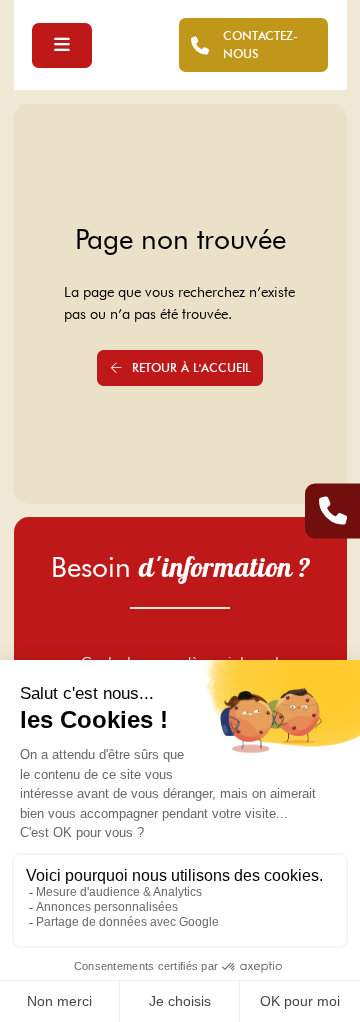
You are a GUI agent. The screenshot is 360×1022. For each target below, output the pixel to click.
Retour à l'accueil (191, 367)
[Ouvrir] (62, 45)
